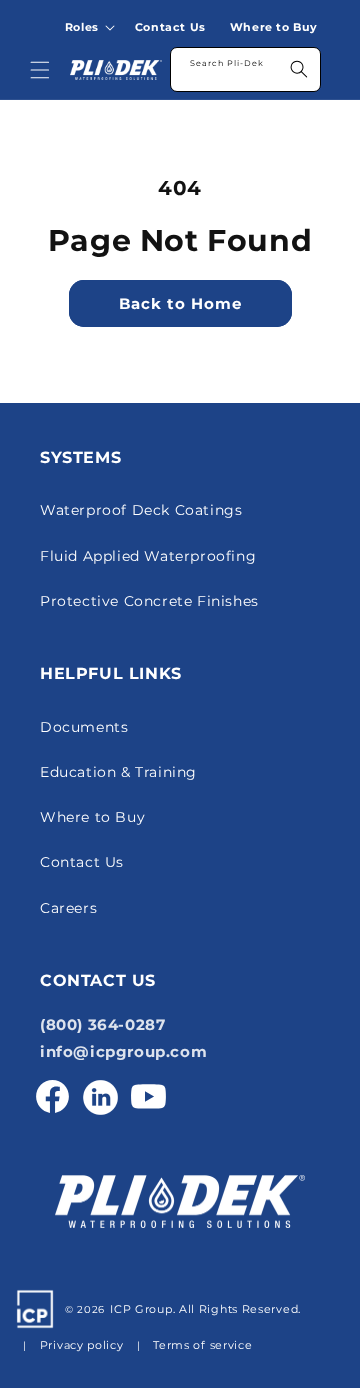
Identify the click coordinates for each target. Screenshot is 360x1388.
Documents (84, 727)
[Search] (299, 69)
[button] (94, 27)
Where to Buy (92, 817)
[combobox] (245, 69)
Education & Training (118, 772)
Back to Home (180, 303)
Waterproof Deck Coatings (141, 510)
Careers (68, 908)
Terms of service (202, 1345)
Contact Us (82, 862)
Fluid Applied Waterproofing (148, 556)
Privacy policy (82, 1345)
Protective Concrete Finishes (149, 601)
